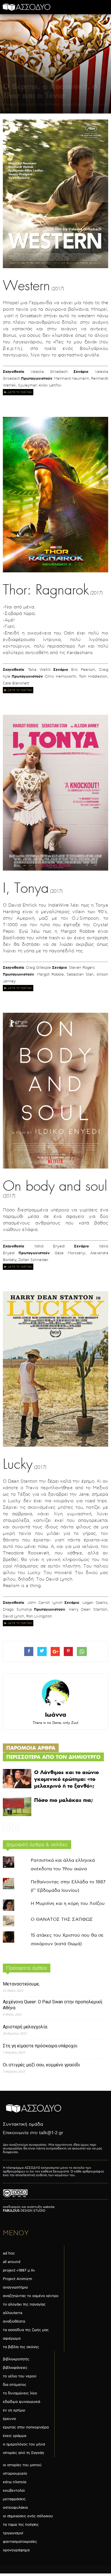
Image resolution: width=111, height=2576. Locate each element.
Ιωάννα (56, 1715)
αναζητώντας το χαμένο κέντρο (31, 2296)
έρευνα (9, 2419)
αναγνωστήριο (15, 2287)
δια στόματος (15, 2385)
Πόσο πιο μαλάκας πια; (63, 1800)
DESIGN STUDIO (24, 2211)
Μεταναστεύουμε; (21, 1984)
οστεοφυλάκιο (15, 2508)
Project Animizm (18, 2279)
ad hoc (9, 2253)
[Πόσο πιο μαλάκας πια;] (17, 1807)
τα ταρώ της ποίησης (21, 2525)
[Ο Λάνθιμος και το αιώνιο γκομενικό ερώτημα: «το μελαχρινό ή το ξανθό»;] (17, 1779)
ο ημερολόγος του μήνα (24, 2444)
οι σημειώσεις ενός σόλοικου (28, 2516)
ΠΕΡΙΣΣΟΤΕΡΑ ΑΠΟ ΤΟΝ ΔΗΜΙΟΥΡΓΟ (53, 1757)
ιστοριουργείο (15, 2474)
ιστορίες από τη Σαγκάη (23, 2453)
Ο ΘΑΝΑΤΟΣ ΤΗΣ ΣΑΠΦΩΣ (62, 1920)
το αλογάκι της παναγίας (24, 2304)
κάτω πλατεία (15, 2482)
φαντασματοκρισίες (20, 2542)
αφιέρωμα (12, 2338)
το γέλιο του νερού (20, 2376)
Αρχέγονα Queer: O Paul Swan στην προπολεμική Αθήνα (53, 2005)
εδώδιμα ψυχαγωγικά (21, 2402)
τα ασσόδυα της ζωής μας (26, 2330)
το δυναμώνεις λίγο (20, 2393)
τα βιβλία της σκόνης (21, 2347)
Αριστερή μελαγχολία (25, 2027)
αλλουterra (13, 2313)
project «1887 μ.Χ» (19, 2270)
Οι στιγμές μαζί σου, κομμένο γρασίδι (41, 2065)
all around (12, 2262)
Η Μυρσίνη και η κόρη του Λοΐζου (68, 1904)
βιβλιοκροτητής (16, 2359)
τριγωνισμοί (13, 2533)
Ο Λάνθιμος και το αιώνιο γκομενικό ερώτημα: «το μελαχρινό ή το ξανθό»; (66, 1779)
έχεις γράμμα (15, 2436)
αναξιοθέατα (14, 2321)
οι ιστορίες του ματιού (22, 2465)
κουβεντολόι (14, 2491)
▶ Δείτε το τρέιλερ (18, 392)
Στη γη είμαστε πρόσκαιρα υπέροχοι (40, 2046)
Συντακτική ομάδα (23, 2124)
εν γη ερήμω (14, 2410)
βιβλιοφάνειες (15, 2368)
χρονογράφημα (16, 2550)
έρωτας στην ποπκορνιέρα (30, 75)
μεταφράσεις (14, 2499)
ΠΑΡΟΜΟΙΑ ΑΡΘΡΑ (31, 1748)
